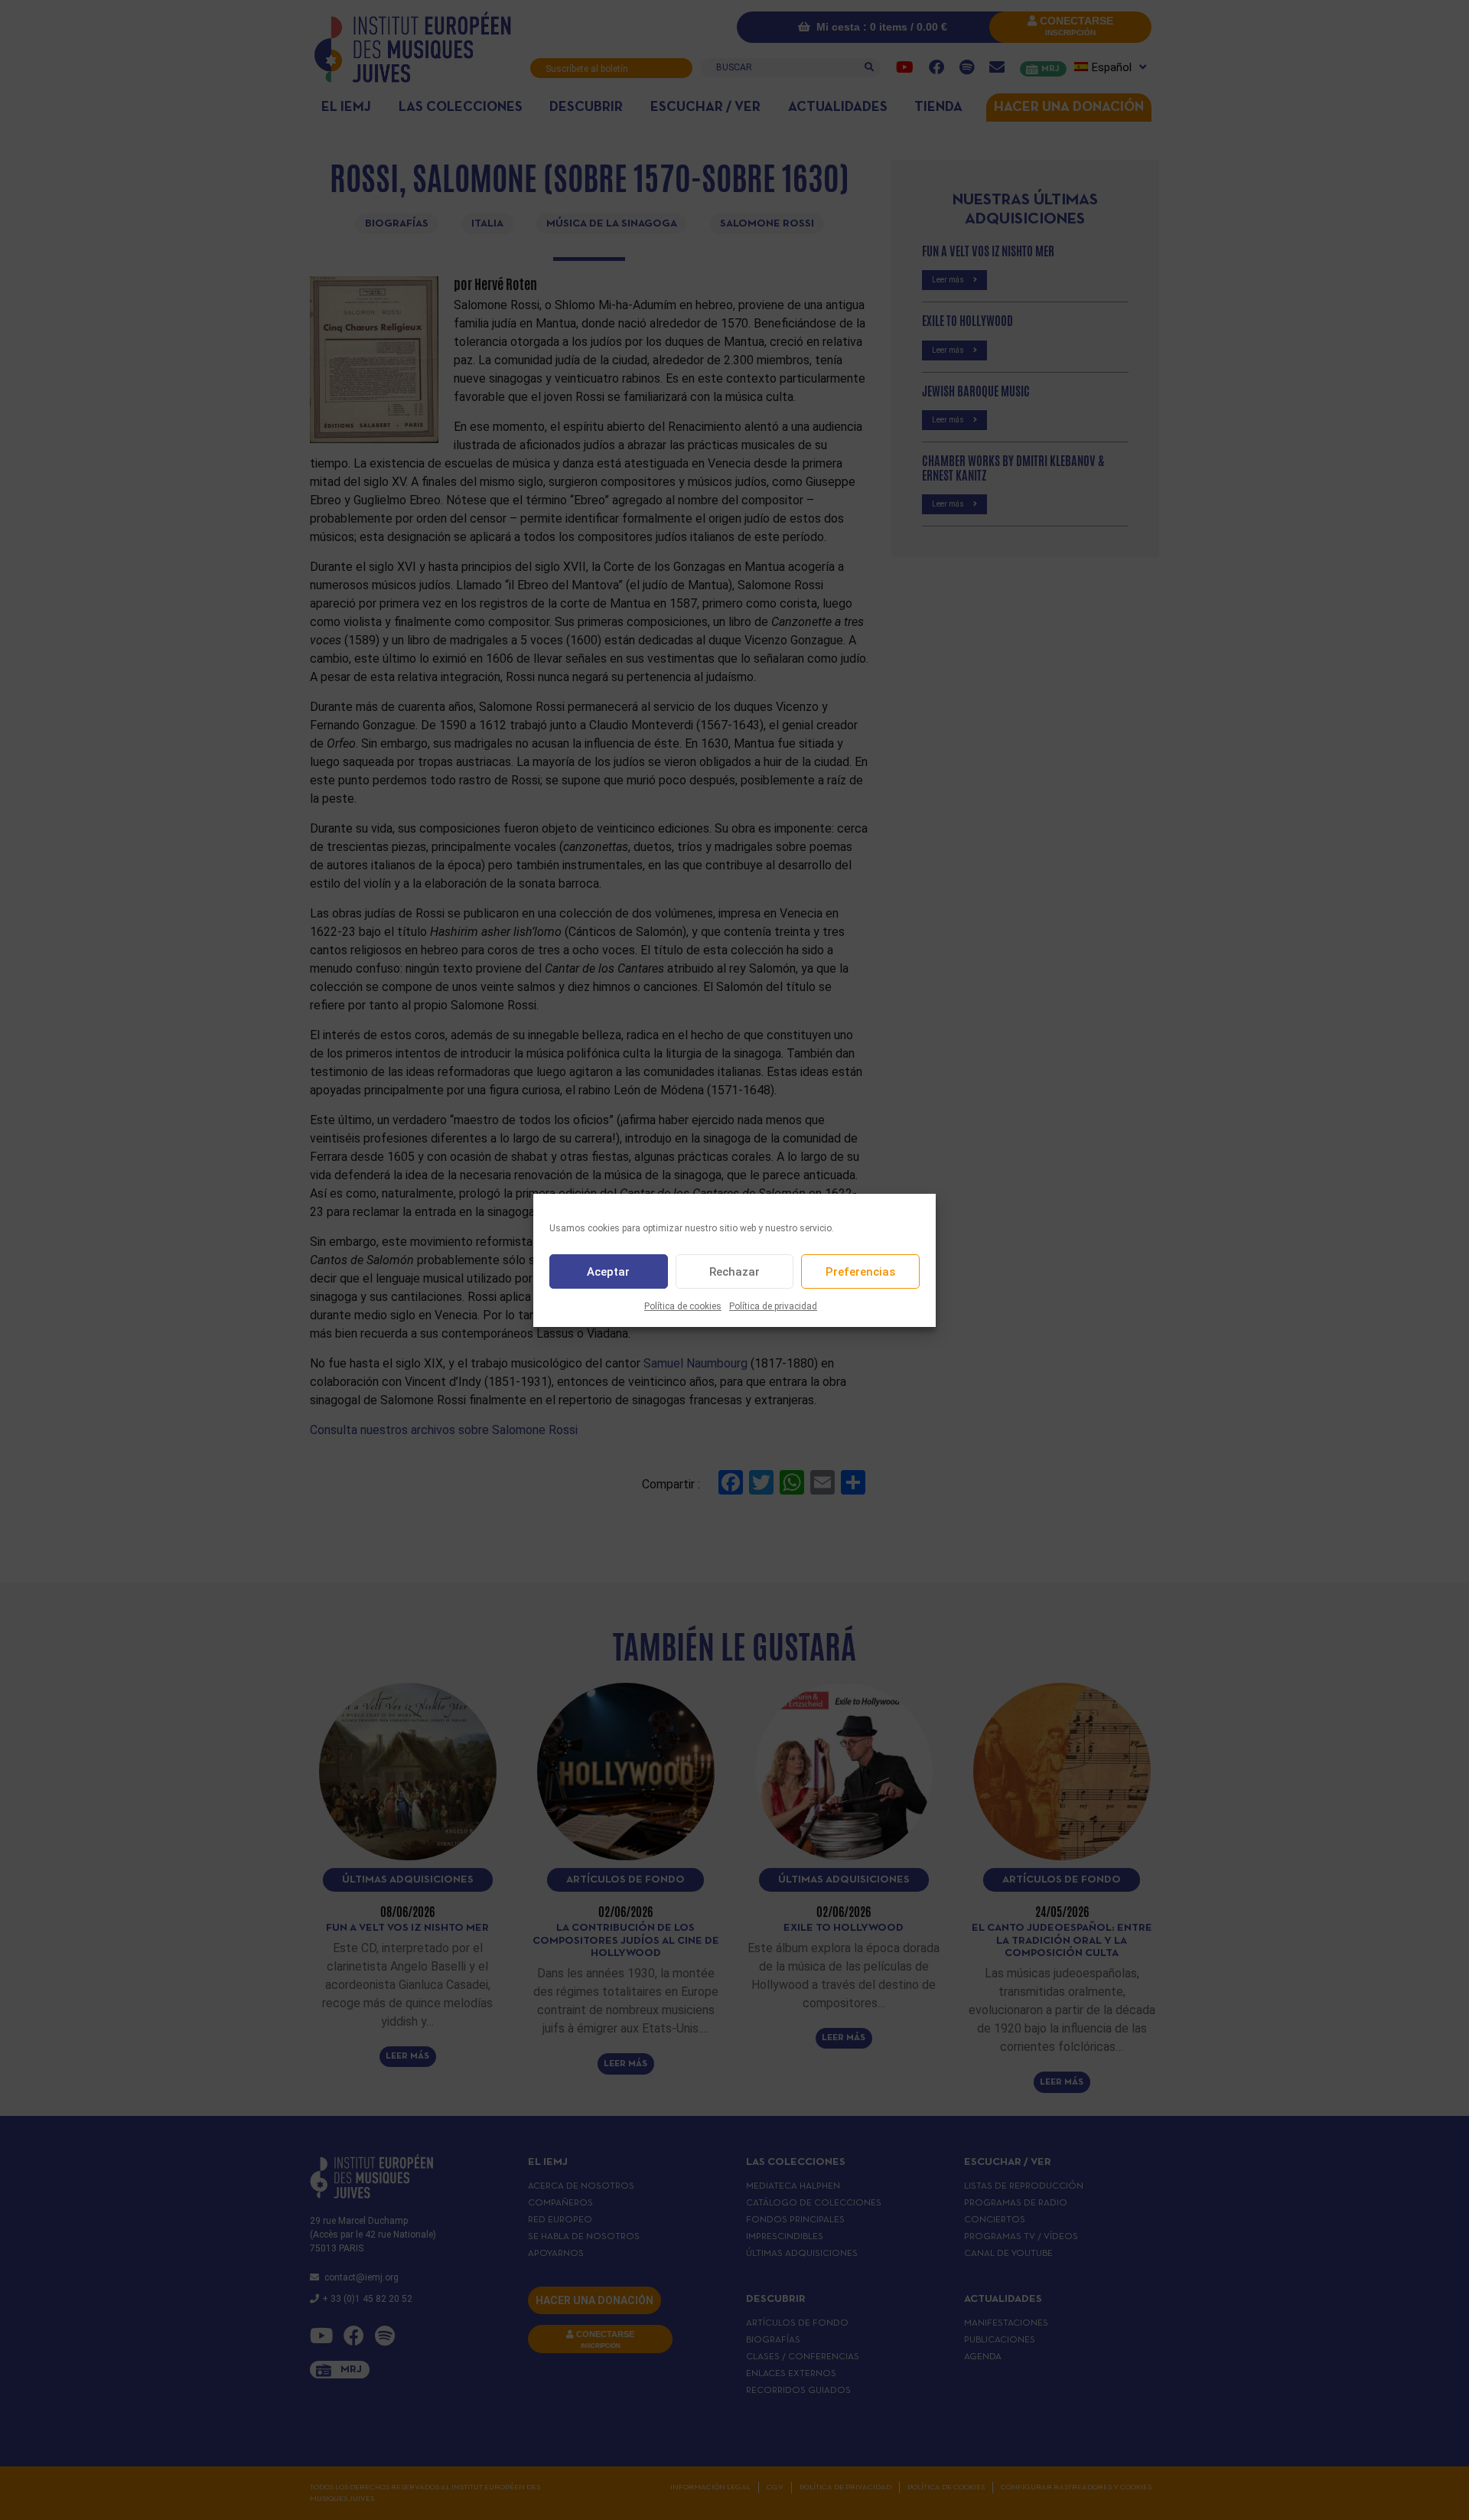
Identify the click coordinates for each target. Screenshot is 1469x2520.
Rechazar (734, 1271)
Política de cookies (683, 1306)
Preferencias (860, 1271)
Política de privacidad (773, 1306)
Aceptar (608, 1271)
